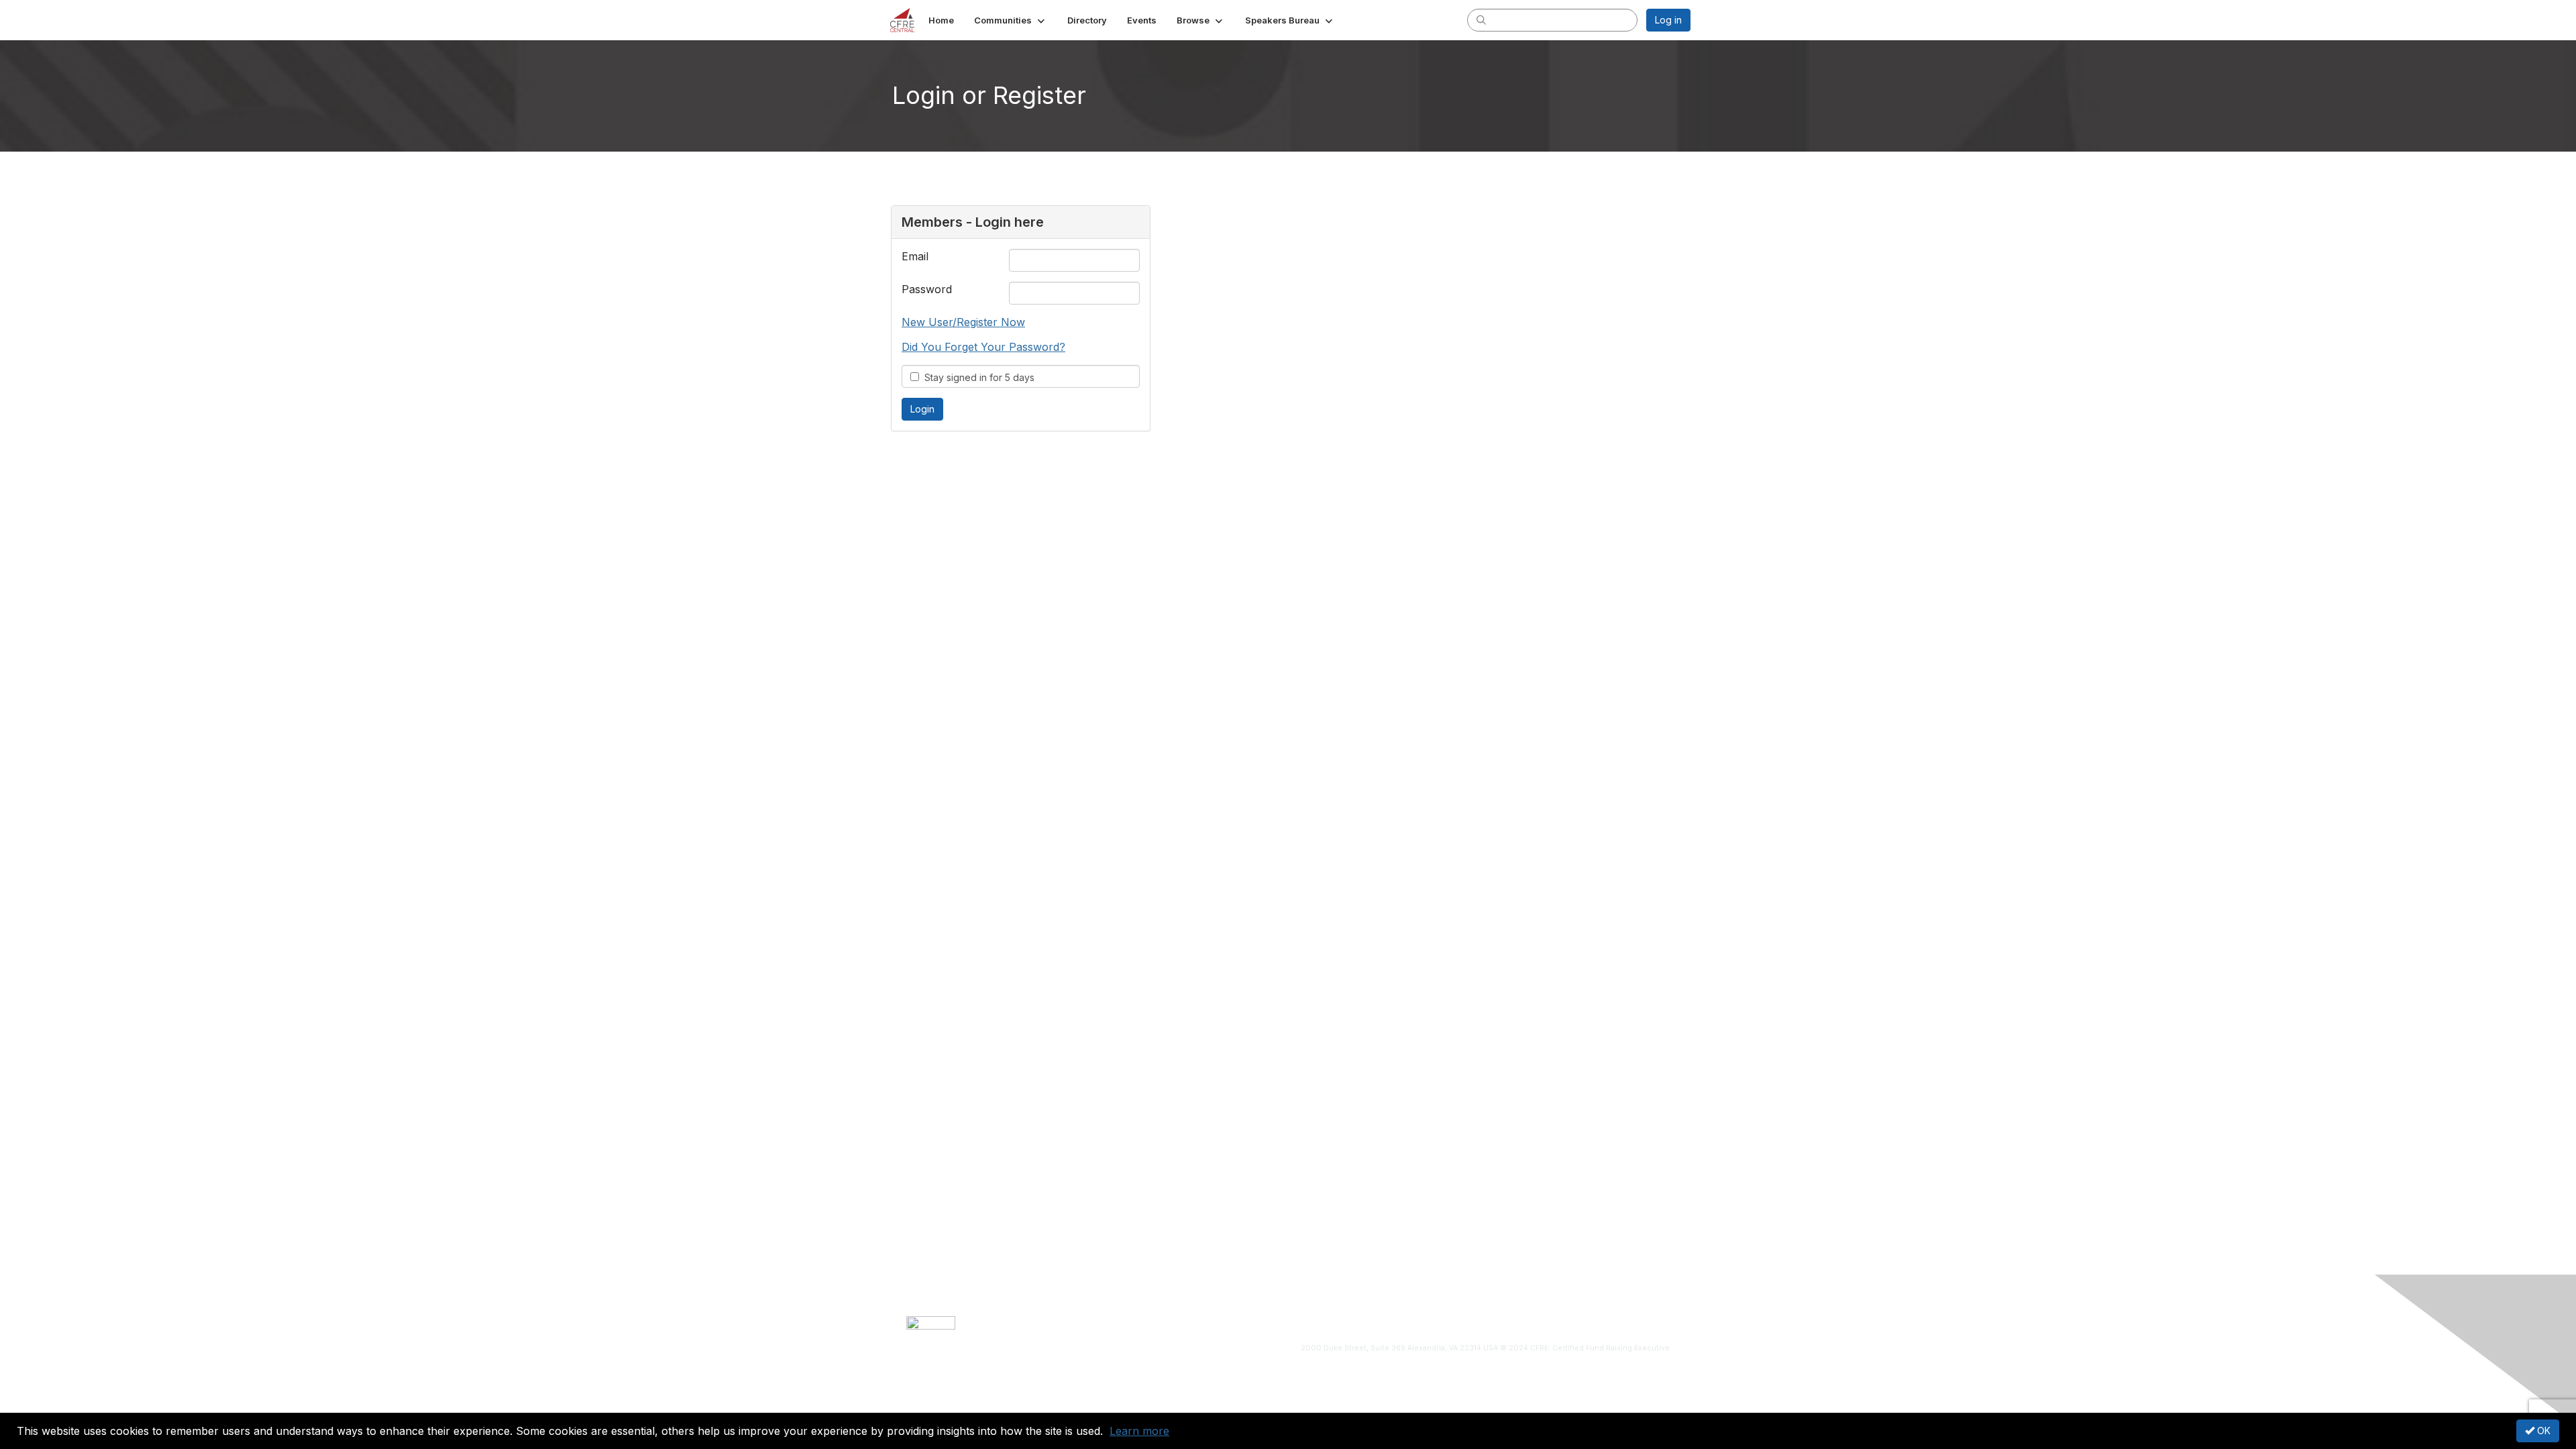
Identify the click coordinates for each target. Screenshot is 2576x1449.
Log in (1668, 20)
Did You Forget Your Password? (983, 347)
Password (927, 289)
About (1113, 1323)
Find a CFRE (1386, 1323)
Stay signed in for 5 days (977, 377)
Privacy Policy (1528, 1323)
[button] (1011, 20)
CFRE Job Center (1223, 1323)
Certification (1156, 1323)
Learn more (1139, 1431)
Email (915, 256)
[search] (1481, 19)
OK (2542, 1431)
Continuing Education (1310, 1323)
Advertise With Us (1455, 1323)
